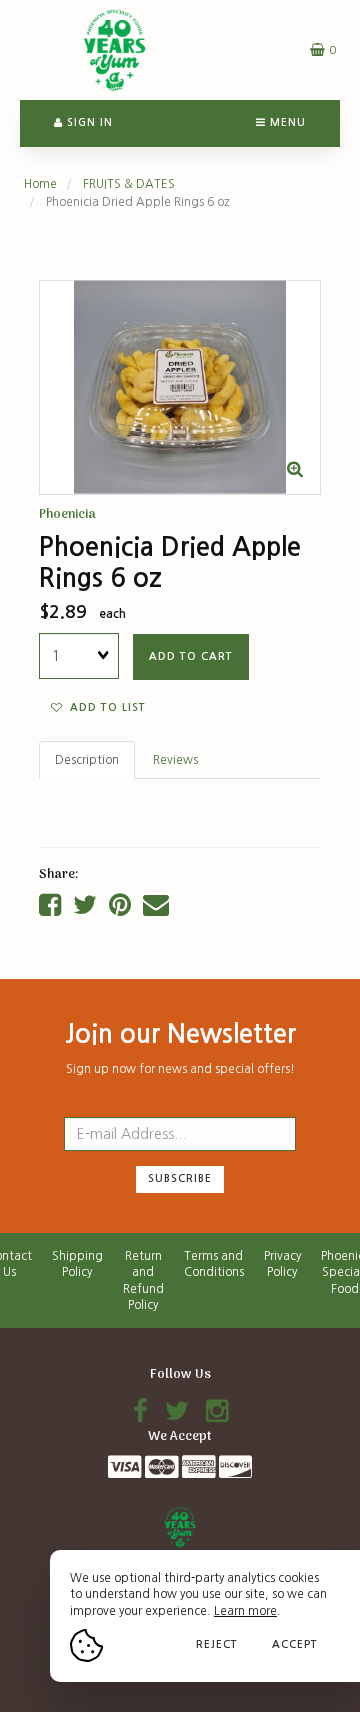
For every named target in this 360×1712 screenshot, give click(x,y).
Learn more (245, 1611)
